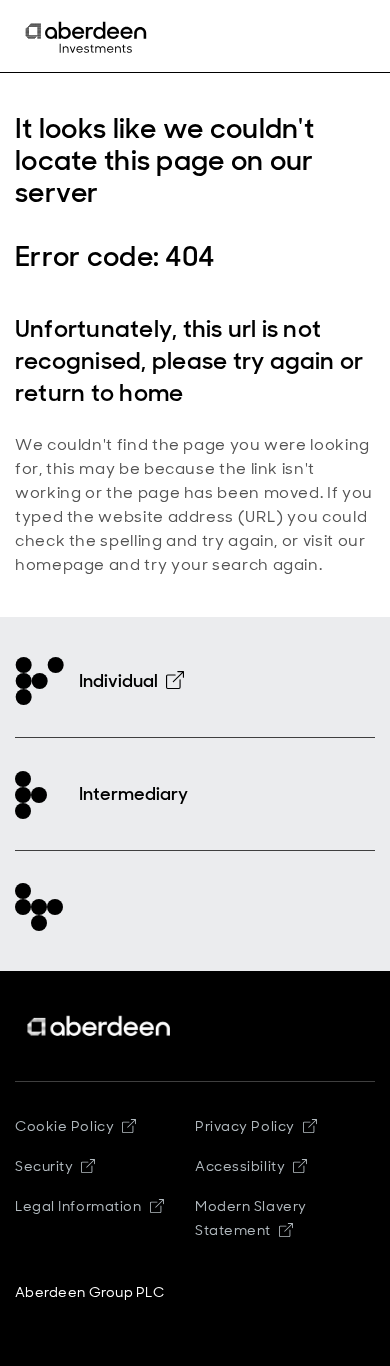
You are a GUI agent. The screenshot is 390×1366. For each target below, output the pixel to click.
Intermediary (133, 794)
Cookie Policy (64, 1126)
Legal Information (78, 1206)
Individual (118, 681)
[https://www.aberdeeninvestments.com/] (100, 1026)
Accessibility (240, 1166)
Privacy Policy (245, 1126)
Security (44, 1166)
